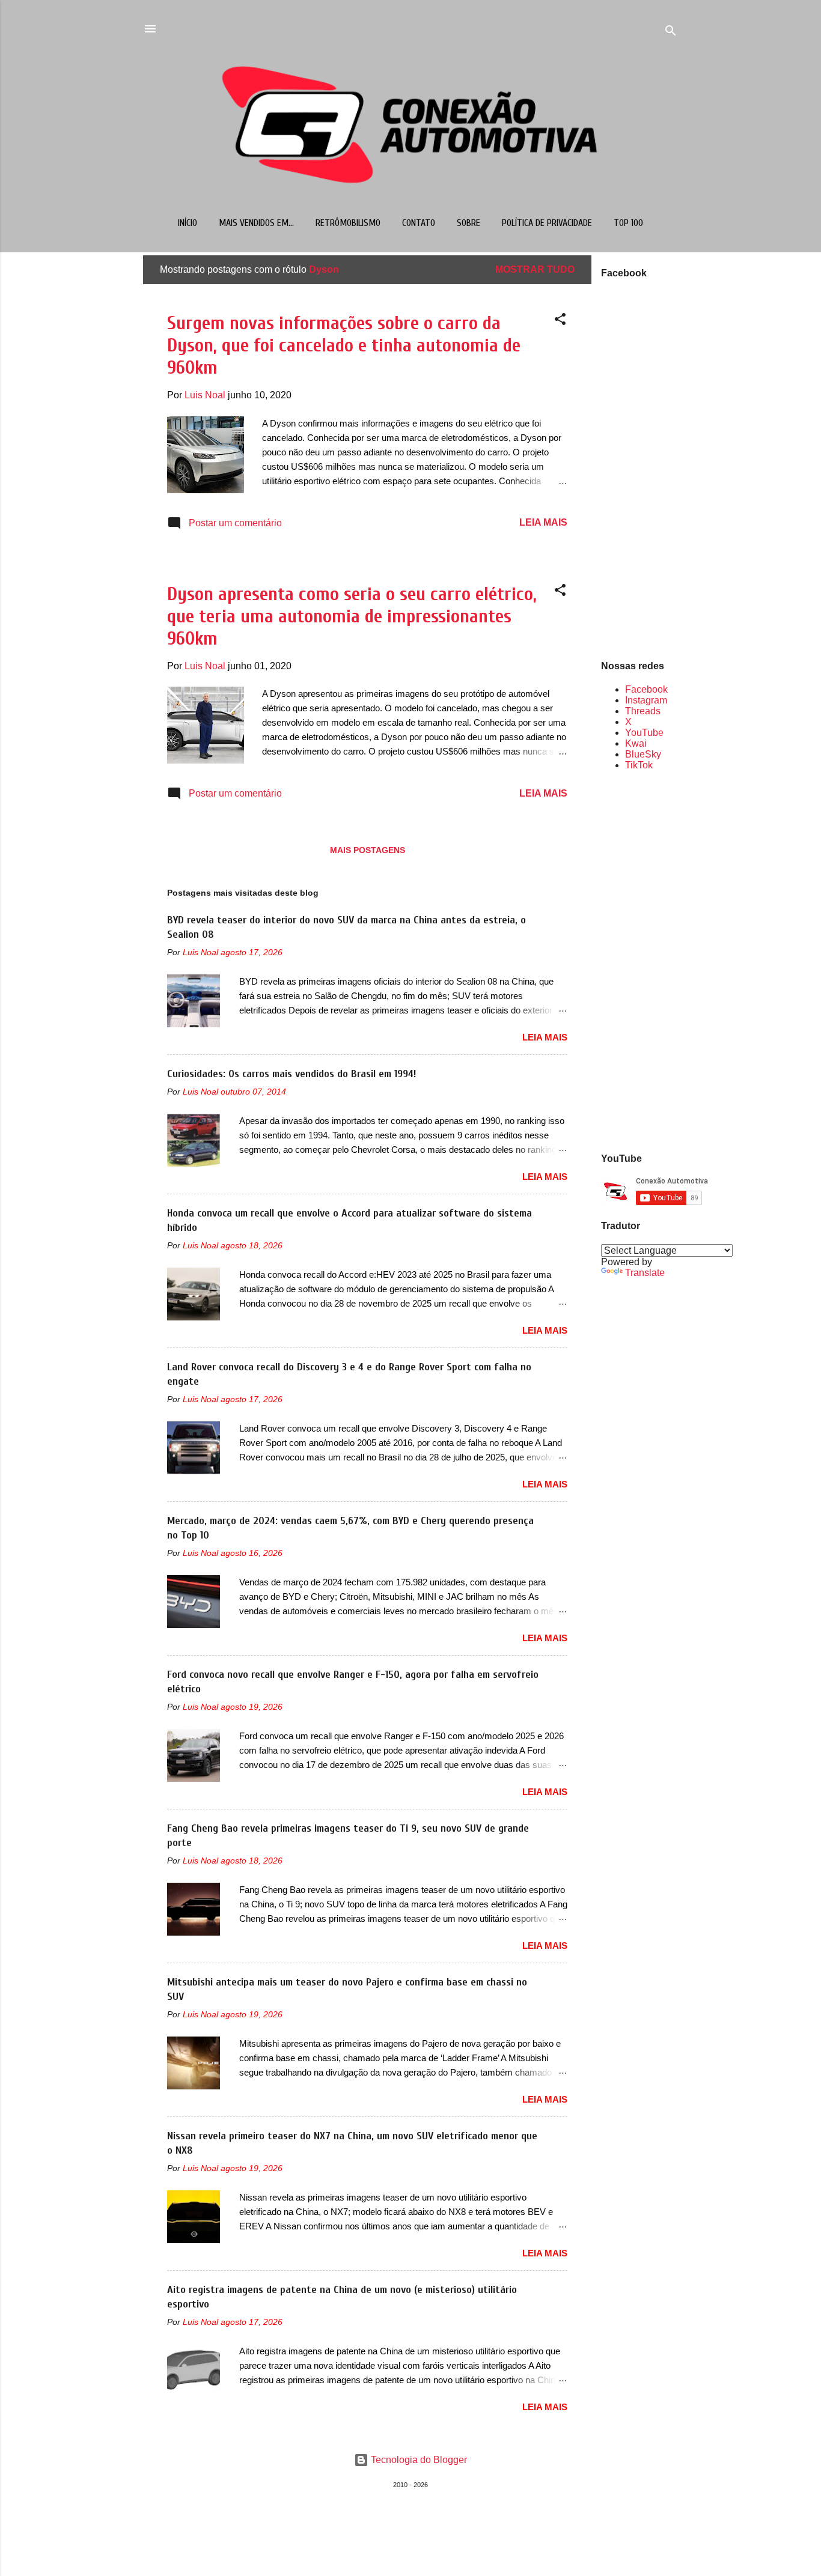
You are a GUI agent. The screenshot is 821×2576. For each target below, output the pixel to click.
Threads (643, 711)
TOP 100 (628, 223)
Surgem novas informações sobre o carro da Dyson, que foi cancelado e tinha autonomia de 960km (344, 345)
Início (188, 223)
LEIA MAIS (543, 522)
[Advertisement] (639, 961)
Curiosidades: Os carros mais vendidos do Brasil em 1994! (291, 1074)
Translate (645, 1273)
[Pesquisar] (671, 33)
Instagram (646, 700)
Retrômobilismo (348, 223)
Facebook (646, 689)
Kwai (636, 743)
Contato (419, 223)
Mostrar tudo (535, 269)
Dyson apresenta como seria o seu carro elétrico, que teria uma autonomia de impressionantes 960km (352, 616)
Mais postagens (368, 850)
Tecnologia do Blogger (418, 2460)
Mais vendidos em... (256, 223)
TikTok (639, 765)
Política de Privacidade (547, 223)
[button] (560, 321)
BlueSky (643, 754)
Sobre (468, 223)
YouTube (644, 733)
